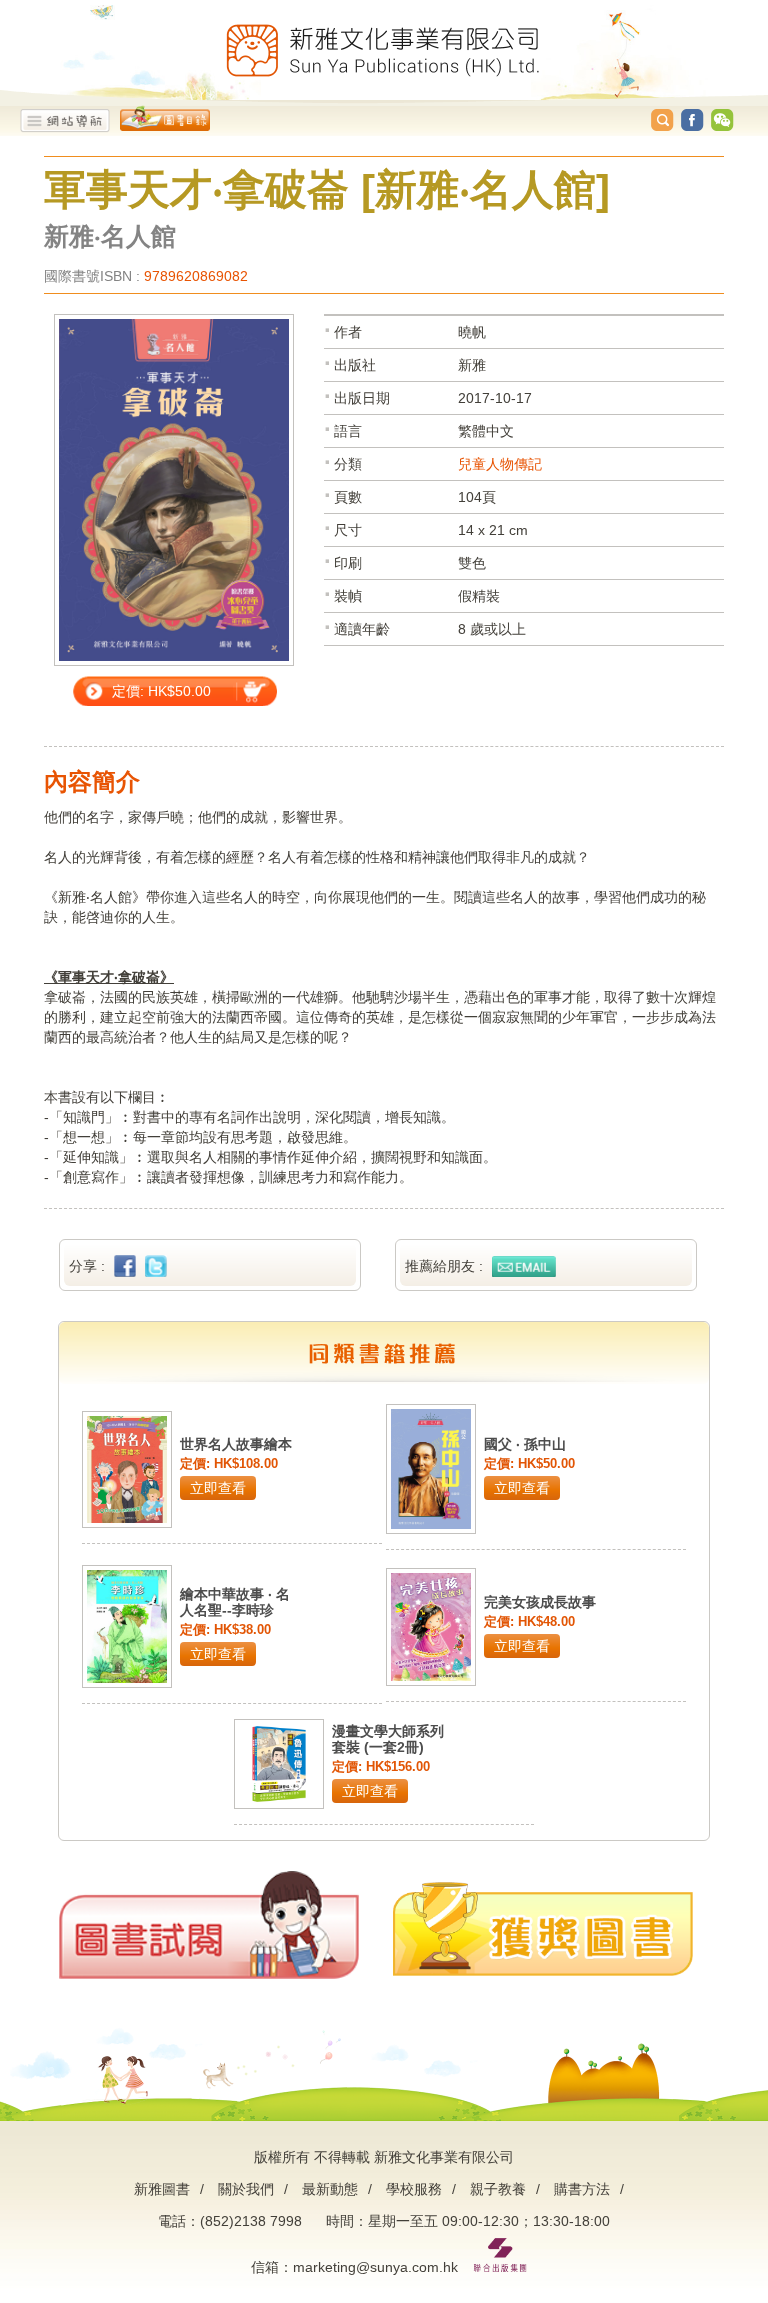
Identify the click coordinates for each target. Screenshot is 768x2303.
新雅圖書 (162, 2189)
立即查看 (218, 1488)
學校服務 (414, 2189)
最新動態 (330, 2189)
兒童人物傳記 (500, 464)
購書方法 (582, 2189)
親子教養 (498, 2189)
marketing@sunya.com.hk (375, 2267)
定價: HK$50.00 (161, 691)
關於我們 (246, 2189)
